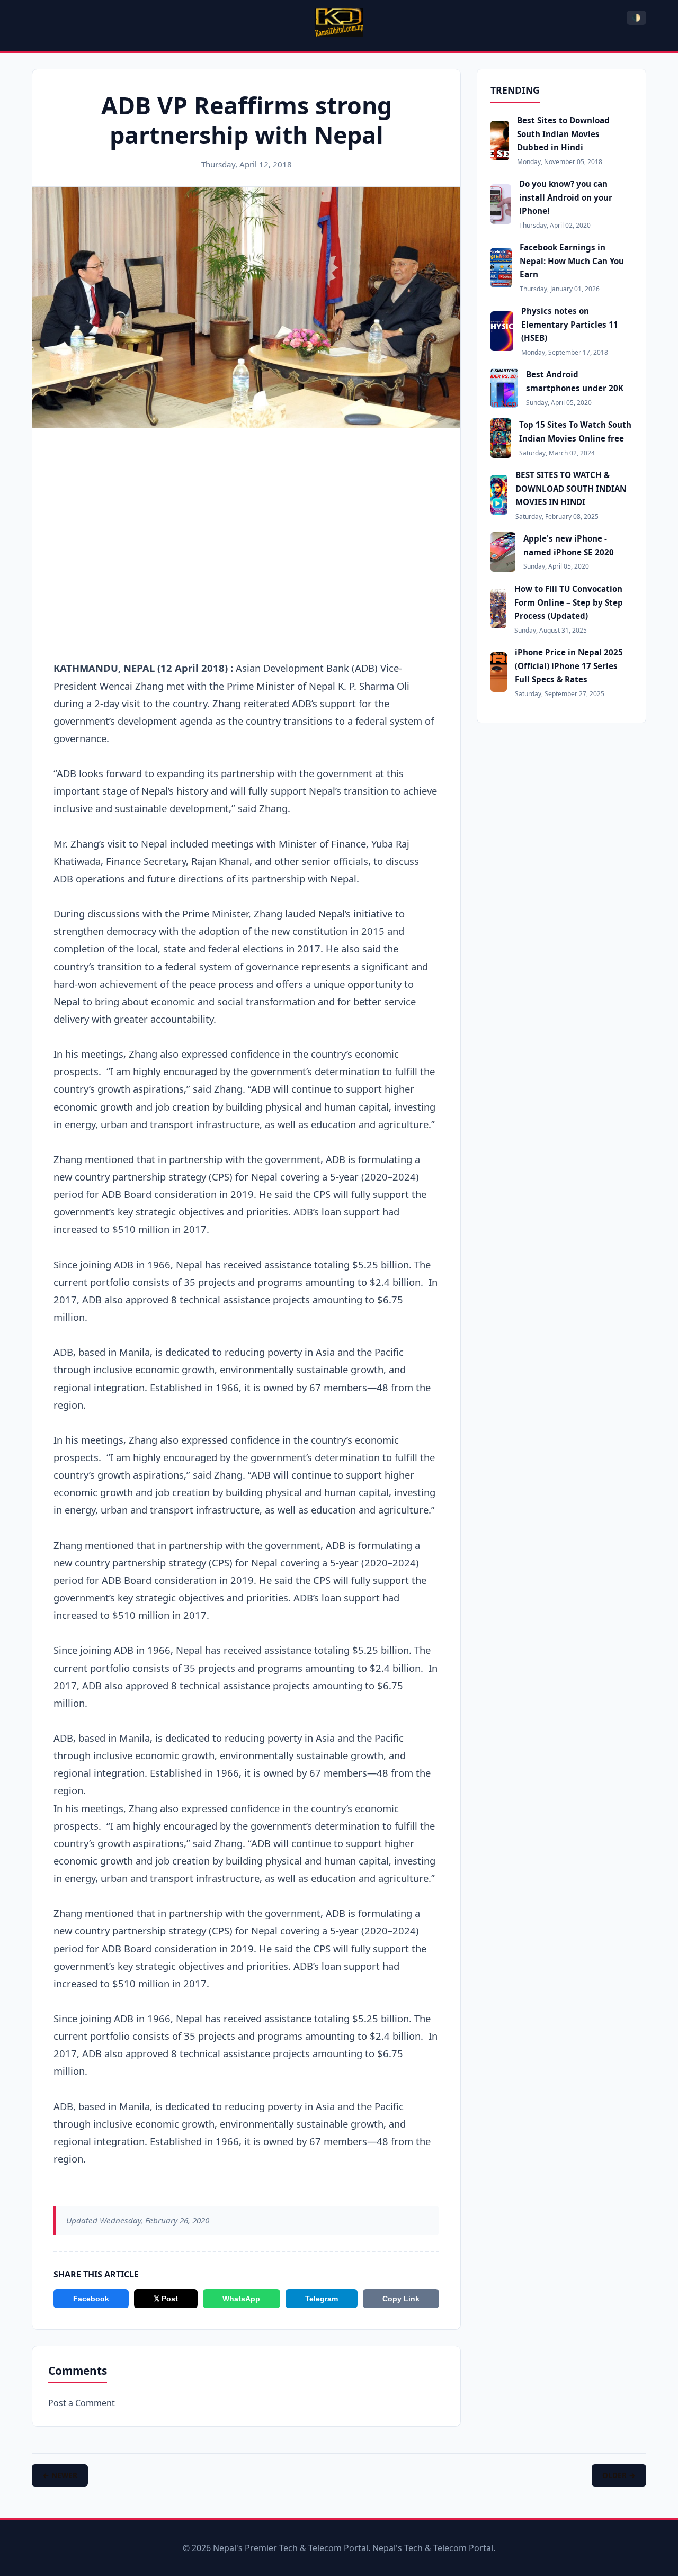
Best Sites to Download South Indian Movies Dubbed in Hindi (563, 134)
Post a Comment (82, 2403)
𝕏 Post (166, 2299)
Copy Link (401, 2299)
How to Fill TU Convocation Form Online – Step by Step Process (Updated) (569, 602)
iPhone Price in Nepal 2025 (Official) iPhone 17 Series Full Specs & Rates (569, 666)
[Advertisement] (246, 516)
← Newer (60, 2475)
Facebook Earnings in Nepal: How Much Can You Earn (572, 261)
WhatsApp (241, 2299)
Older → (619, 2475)
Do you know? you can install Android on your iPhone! (566, 197)
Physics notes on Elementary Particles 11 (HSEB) (570, 324)
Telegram (322, 2299)
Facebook (91, 2299)
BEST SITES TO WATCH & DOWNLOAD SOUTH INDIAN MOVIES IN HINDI (571, 488)
